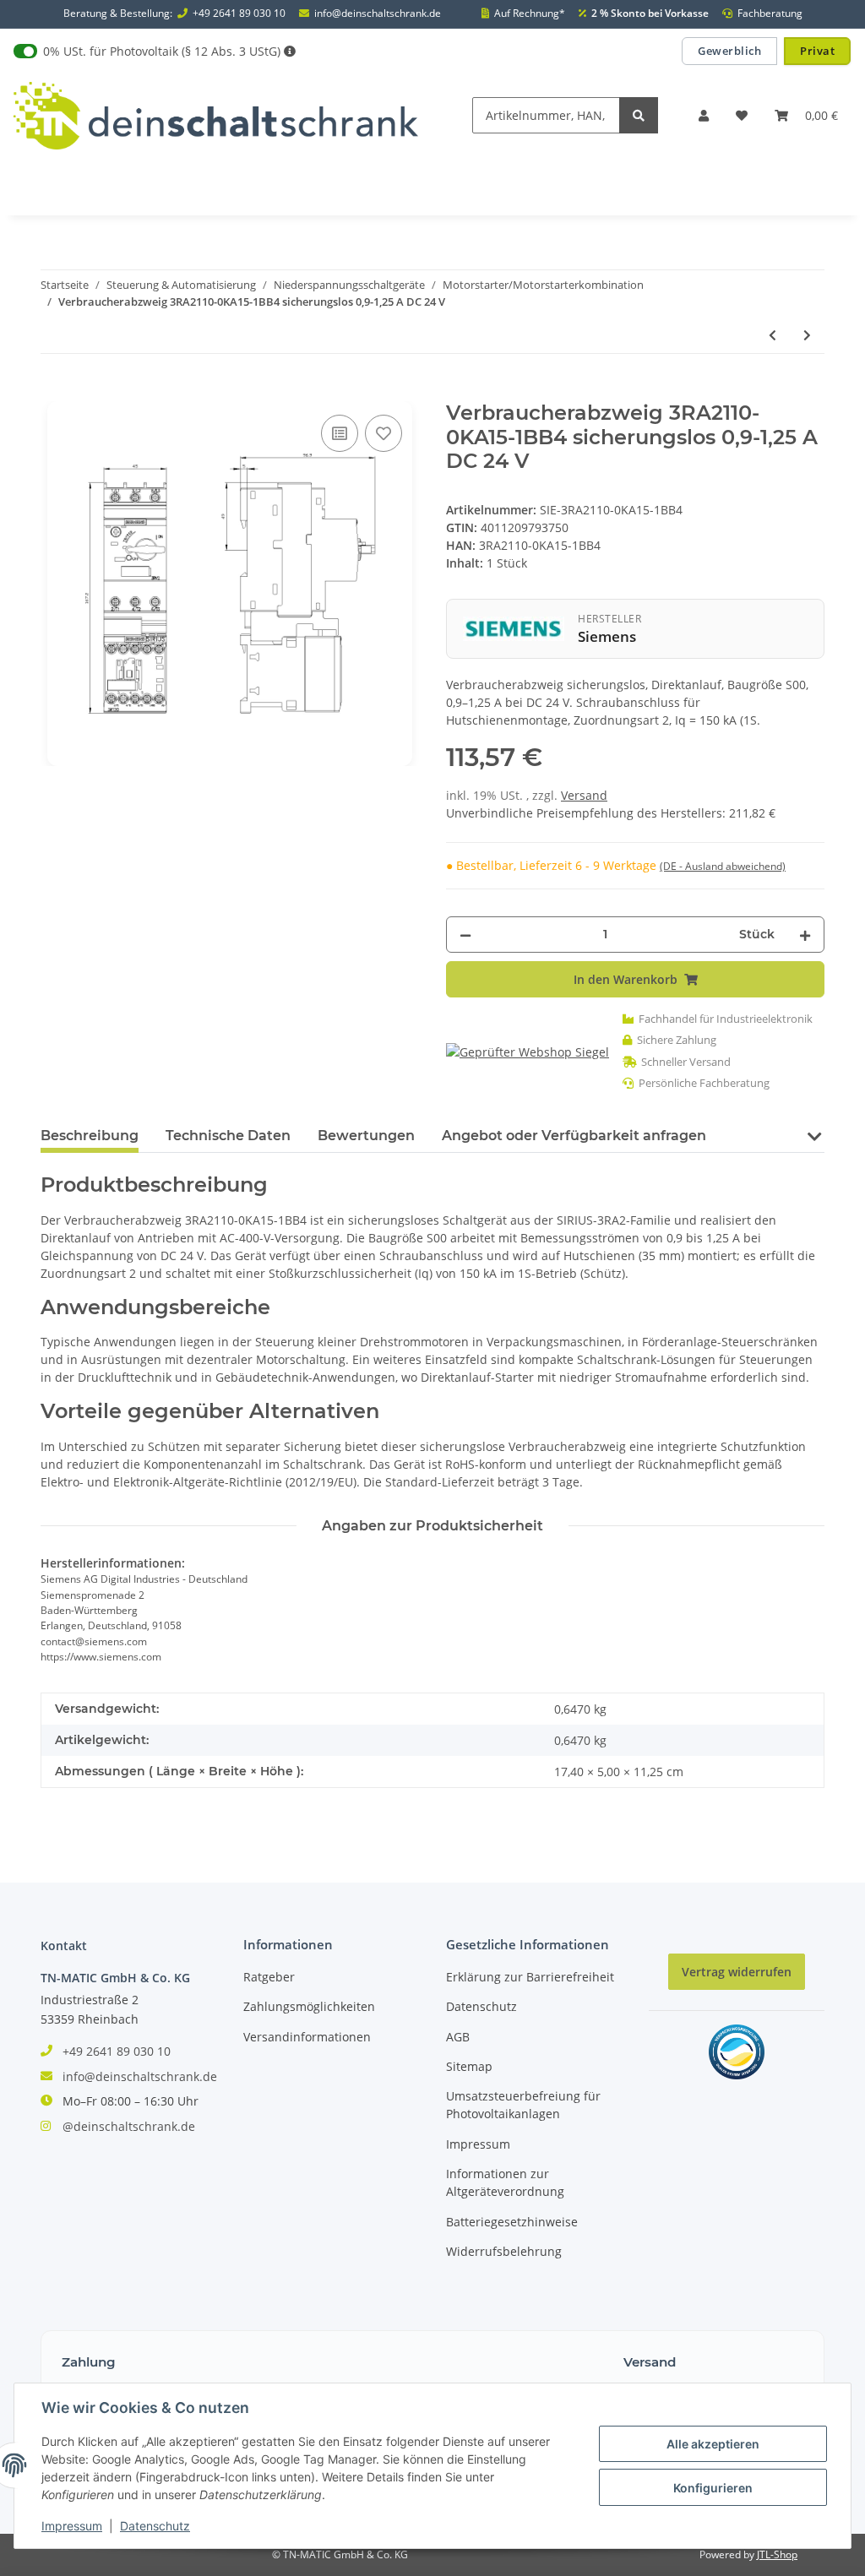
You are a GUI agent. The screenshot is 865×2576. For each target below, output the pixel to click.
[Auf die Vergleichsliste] (340, 433)
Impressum (478, 2144)
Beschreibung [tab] (90, 1136)
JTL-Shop (777, 2554)
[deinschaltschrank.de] (216, 115)
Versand (584, 795)
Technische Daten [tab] (228, 1136)
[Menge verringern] (465, 935)
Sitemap (469, 2066)
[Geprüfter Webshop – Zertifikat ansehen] (528, 1051)
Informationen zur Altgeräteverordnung (505, 2182)
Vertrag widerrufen (737, 1972)
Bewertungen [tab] (366, 1136)
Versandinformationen (307, 2037)
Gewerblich (729, 51)
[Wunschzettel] (742, 115)
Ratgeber (269, 1977)
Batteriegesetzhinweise (512, 2222)
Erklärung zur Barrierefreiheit (530, 1977)
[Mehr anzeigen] (290, 51)
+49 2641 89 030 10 (239, 14)
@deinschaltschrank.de (129, 2126)
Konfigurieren (713, 2488)
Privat (817, 51)
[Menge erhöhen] (805, 935)
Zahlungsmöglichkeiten (309, 2006)
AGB (458, 2037)
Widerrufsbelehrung (504, 2251)
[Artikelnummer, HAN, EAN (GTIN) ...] (639, 115)
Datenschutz (481, 2006)
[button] (704, 115)
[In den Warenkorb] (54, 392)
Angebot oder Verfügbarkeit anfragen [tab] (574, 1136)
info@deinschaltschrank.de (378, 14)
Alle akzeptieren (713, 2444)
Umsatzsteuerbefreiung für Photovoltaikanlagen (523, 2105)
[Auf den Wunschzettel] (384, 433)
